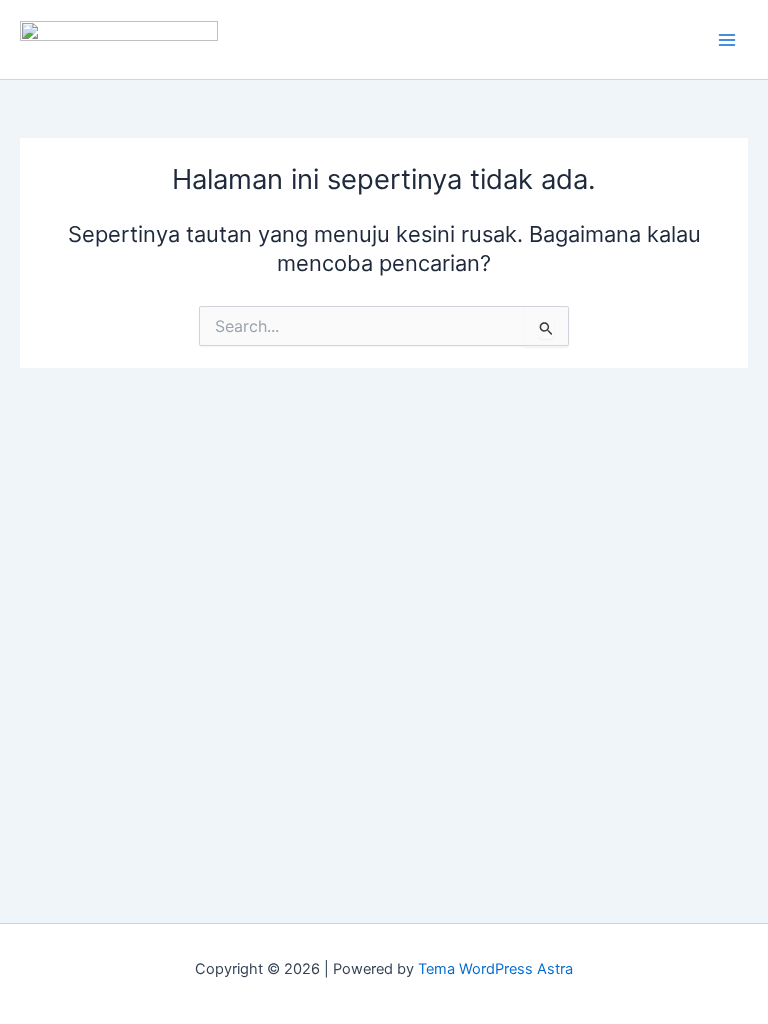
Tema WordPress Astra (495, 969)
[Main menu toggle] (727, 40)
